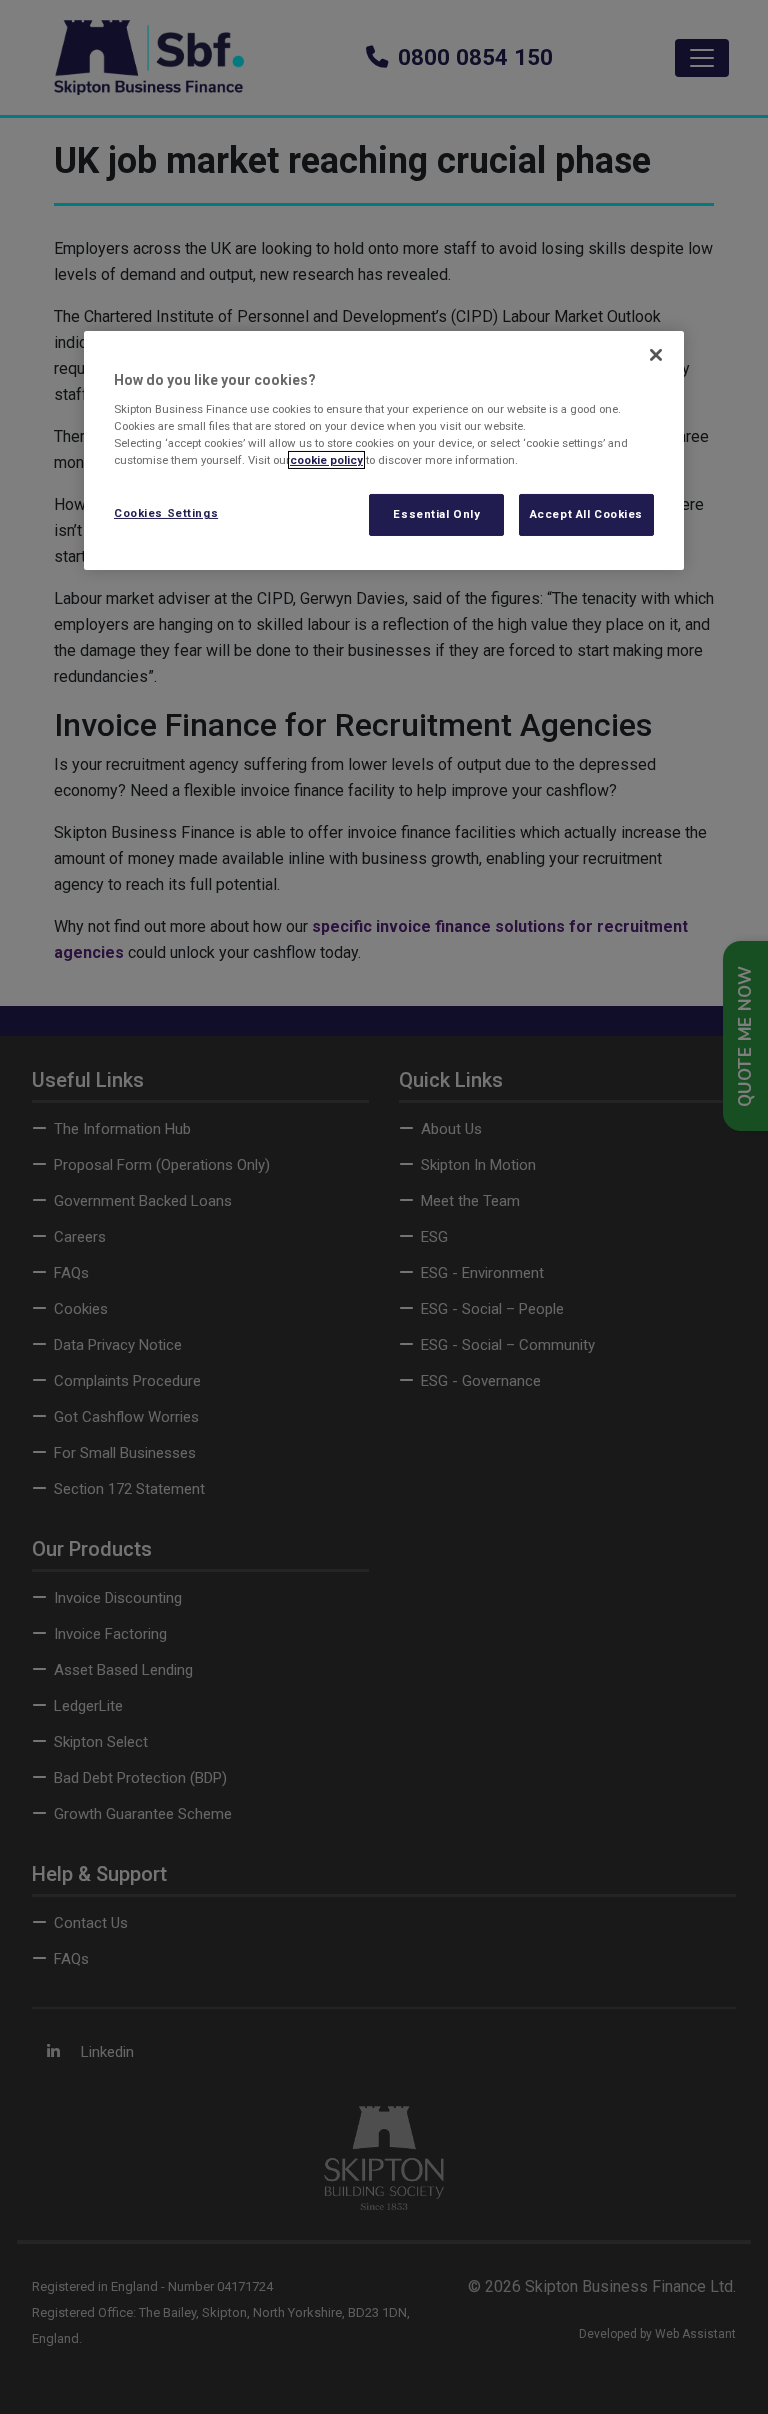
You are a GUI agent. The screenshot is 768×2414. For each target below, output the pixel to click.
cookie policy (326, 460)
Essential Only (436, 514)
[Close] (656, 355)
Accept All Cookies (586, 514)
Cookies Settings (166, 513)
